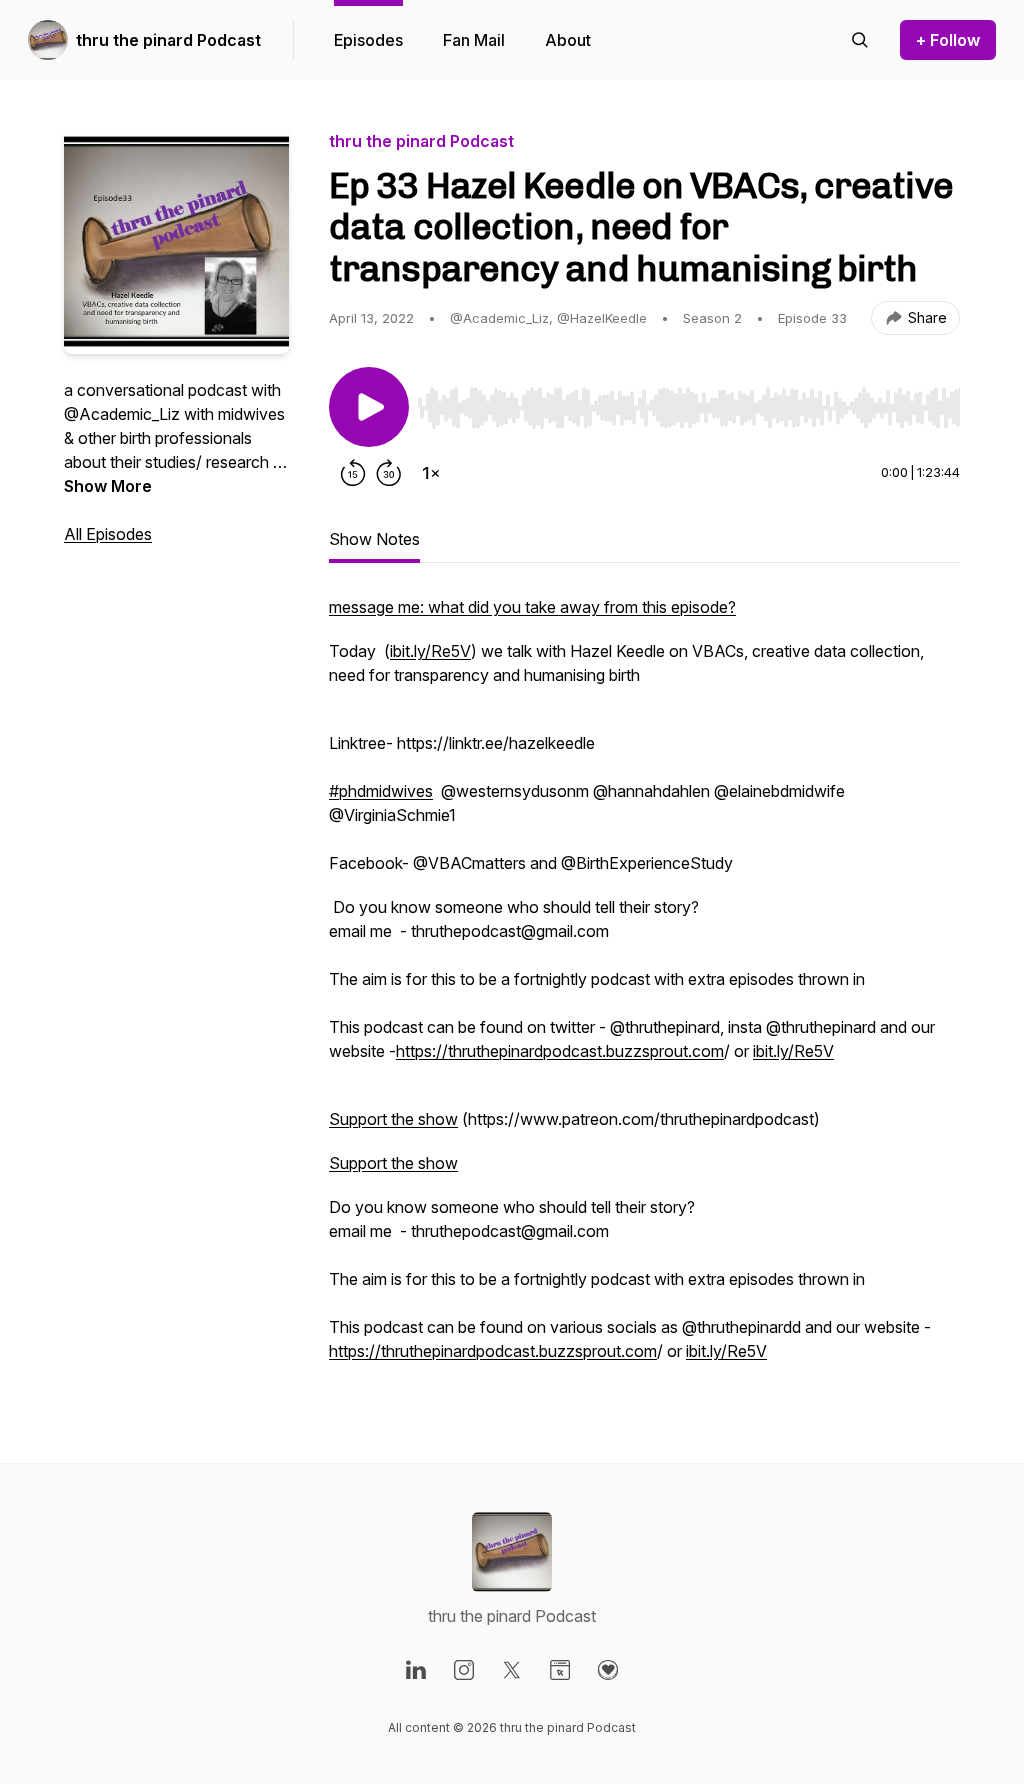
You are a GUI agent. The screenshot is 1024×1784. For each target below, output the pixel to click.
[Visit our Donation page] (608, 1670)
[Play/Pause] (369, 407)
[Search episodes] (860, 40)
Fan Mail (474, 40)
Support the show (393, 1119)
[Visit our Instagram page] (464, 1670)
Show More (108, 486)
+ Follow (948, 40)
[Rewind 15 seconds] (353, 473)
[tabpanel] (644, 989)
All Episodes (108, 534)
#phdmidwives (381, 791)
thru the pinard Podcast (168, 40)
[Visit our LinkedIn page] (416, 1670)
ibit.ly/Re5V (430, 651)
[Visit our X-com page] (512, 1670)
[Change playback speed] (431, 473)
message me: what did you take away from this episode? (532, 607)
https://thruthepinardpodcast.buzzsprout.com (560, 1051)
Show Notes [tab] (374, 539)
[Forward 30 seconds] (389, 473)
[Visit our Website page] (560, 1670)
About (568, 40)
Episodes (368, 40)
